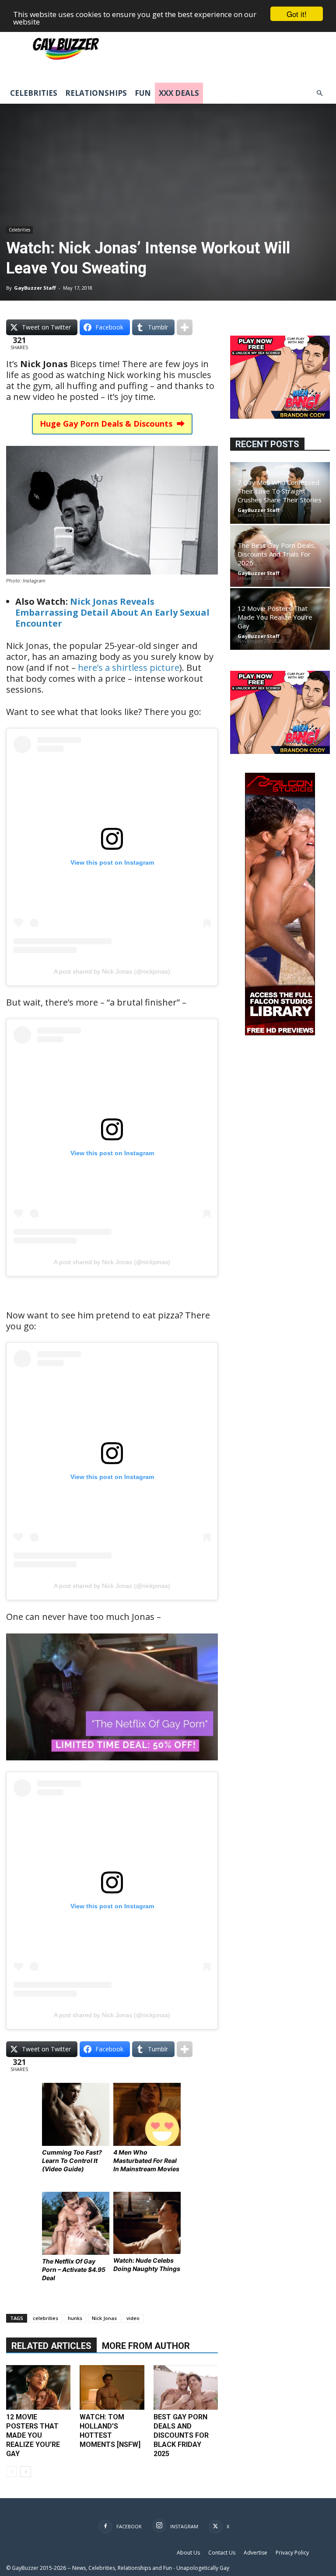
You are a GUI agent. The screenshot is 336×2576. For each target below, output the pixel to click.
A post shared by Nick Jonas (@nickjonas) (112, 971)
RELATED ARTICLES (51, 2346)
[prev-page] (12, 2472)
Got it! (297, 14)
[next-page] (26, 2472)
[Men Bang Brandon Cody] (280, 416)
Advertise (255, 2553)
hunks (75, 2318)
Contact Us (222, 2553)
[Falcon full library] (280, 1033)
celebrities (45, 2318)
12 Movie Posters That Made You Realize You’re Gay (33, 2435)
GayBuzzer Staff (35, 288)
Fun (143, 93)
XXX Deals (179, 93)
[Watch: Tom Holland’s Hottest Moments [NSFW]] (112, 2387)
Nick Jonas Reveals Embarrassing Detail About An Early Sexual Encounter (112, 612)
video (133, 2318)
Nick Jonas (104, 2318)
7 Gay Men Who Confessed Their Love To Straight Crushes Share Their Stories (280, 491)
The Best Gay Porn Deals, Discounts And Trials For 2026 (277, 554)
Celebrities (34, 93)
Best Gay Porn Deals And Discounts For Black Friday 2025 (181, 2435)
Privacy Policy (292, 2553)
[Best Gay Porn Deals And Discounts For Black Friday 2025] (186, 2387)
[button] (319, 93)
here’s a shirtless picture (129, 668)
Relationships (96, 93)
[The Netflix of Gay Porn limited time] (112, 1766)
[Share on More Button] (185, 327)
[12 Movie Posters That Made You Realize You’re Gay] (38, 2387)
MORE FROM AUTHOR (146, 2346)
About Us (188, 2553)
